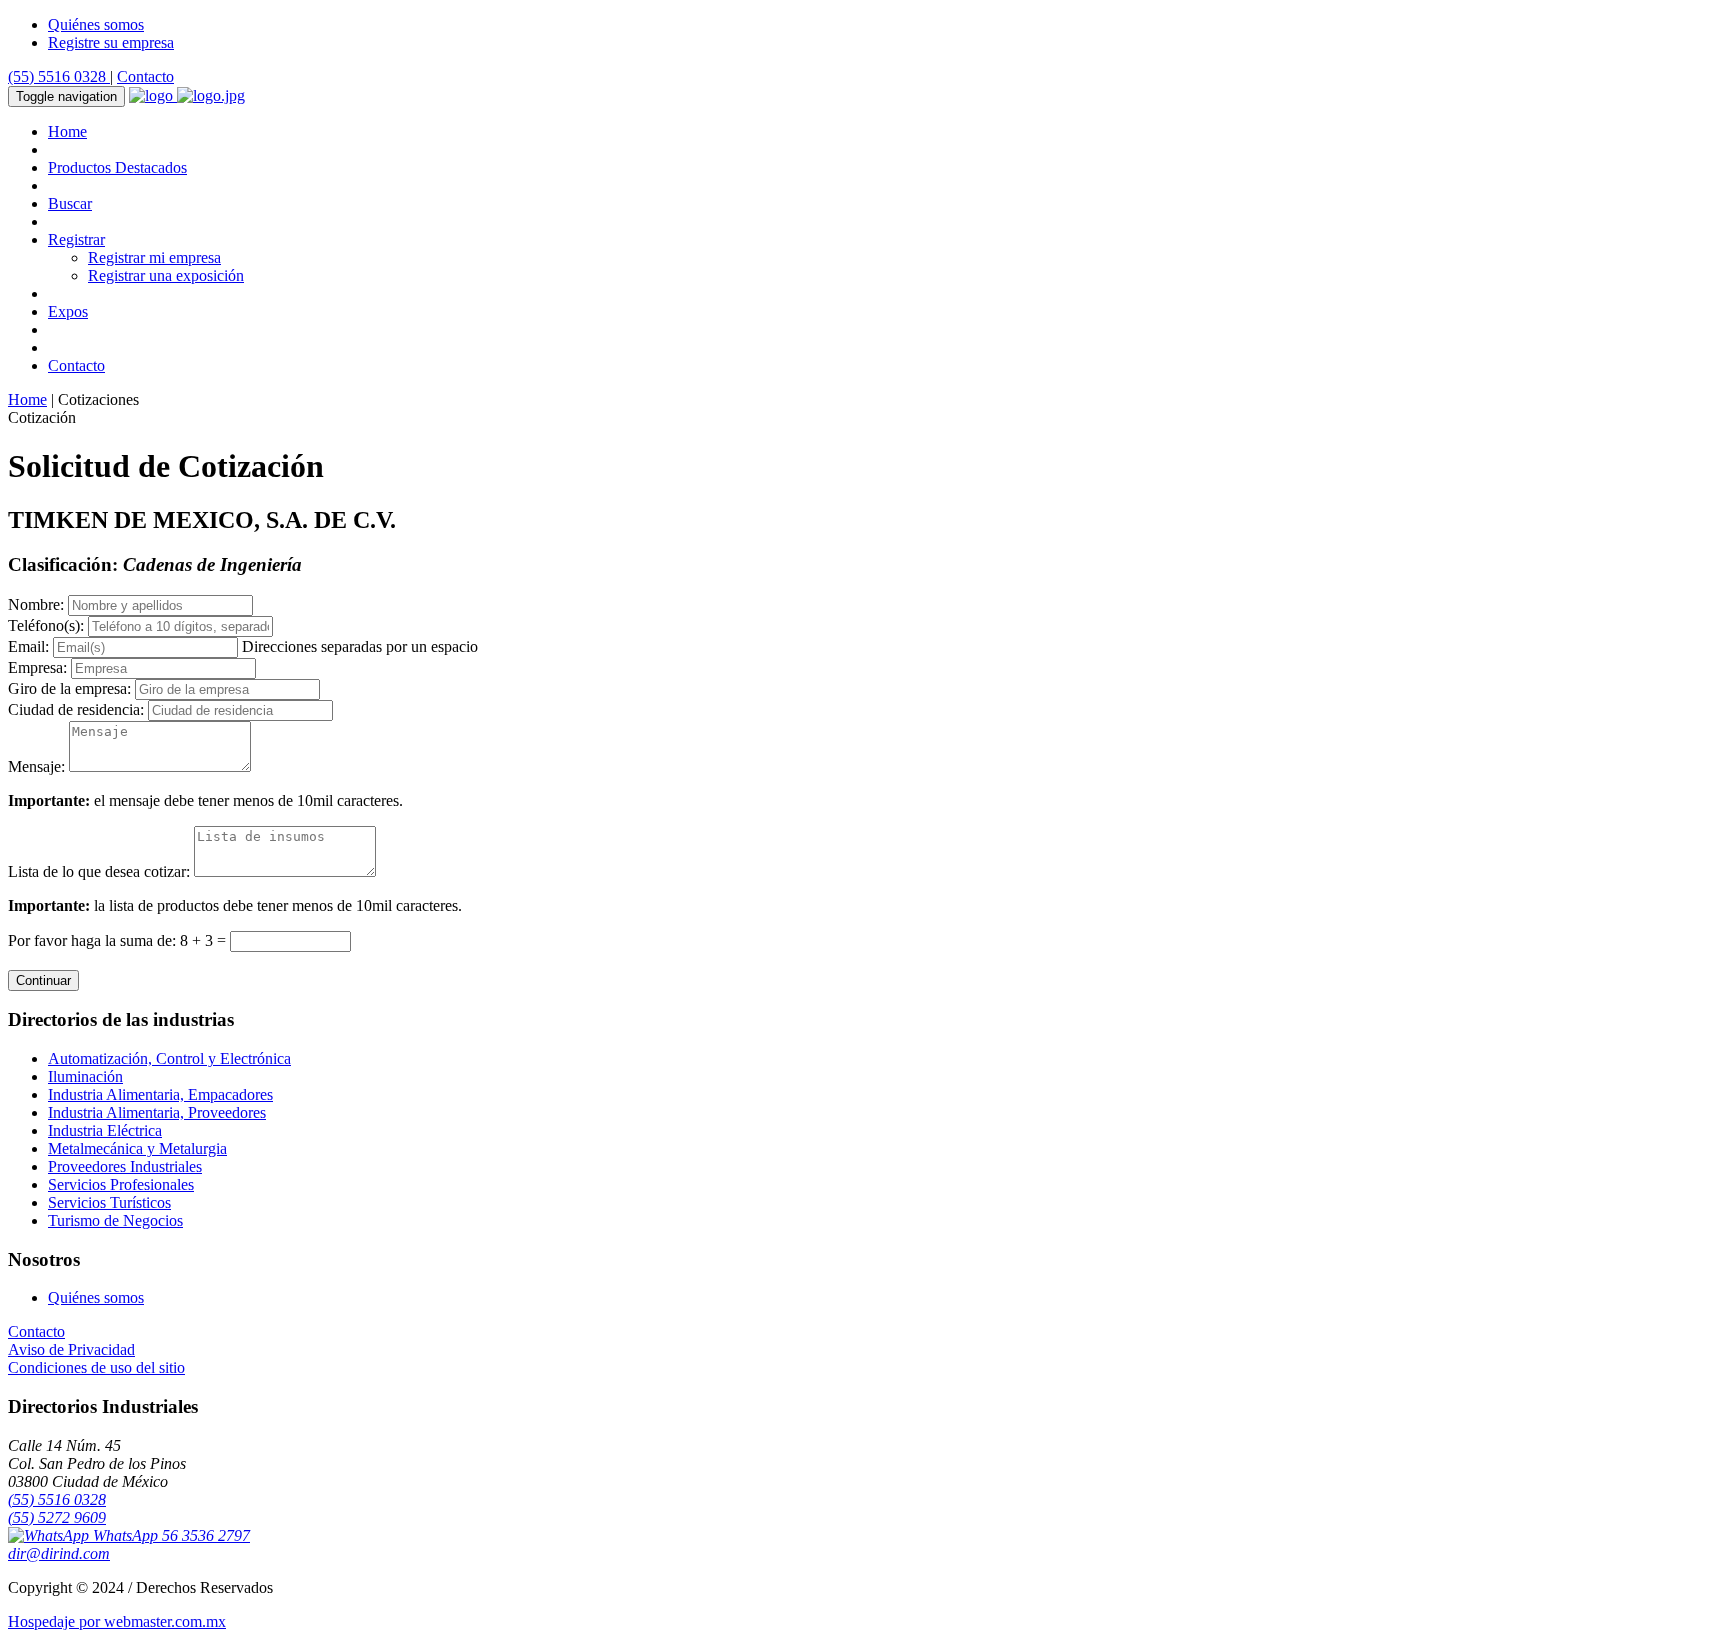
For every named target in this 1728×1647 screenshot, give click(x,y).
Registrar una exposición (166, 275)
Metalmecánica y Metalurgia (137, 1148)
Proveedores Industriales (125, 1166)
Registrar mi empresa (154, 257)
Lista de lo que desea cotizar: (99, 871)
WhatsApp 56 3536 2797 (169, 1535)
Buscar (70, 203)
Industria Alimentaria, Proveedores (157, 1112)
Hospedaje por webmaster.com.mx (117, 1621)
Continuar (43, 980)
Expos (68, 311)
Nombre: (36, 604)
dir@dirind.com (59, 1553)
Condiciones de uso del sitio (96, 1367)
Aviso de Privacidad (71, 1349)
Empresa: (37, 667)
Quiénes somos (96, 24)
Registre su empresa (111, 42)
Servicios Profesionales (121, 1184)
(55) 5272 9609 (57, 1517)
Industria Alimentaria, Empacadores (160, 1094)
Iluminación (85, 1076)
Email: (28, 646)
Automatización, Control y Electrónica (169, 1058)
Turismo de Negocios (115, 1220)
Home (67, 131)
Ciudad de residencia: (76, 709)
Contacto (145, 76)
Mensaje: (36, 766)
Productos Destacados (117, 167)
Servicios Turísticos (109, 1202)
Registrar (76, 239)
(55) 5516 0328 (59, 76)
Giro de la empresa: (69, 688)
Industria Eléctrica (105, 1130)
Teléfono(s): (46, 625)
